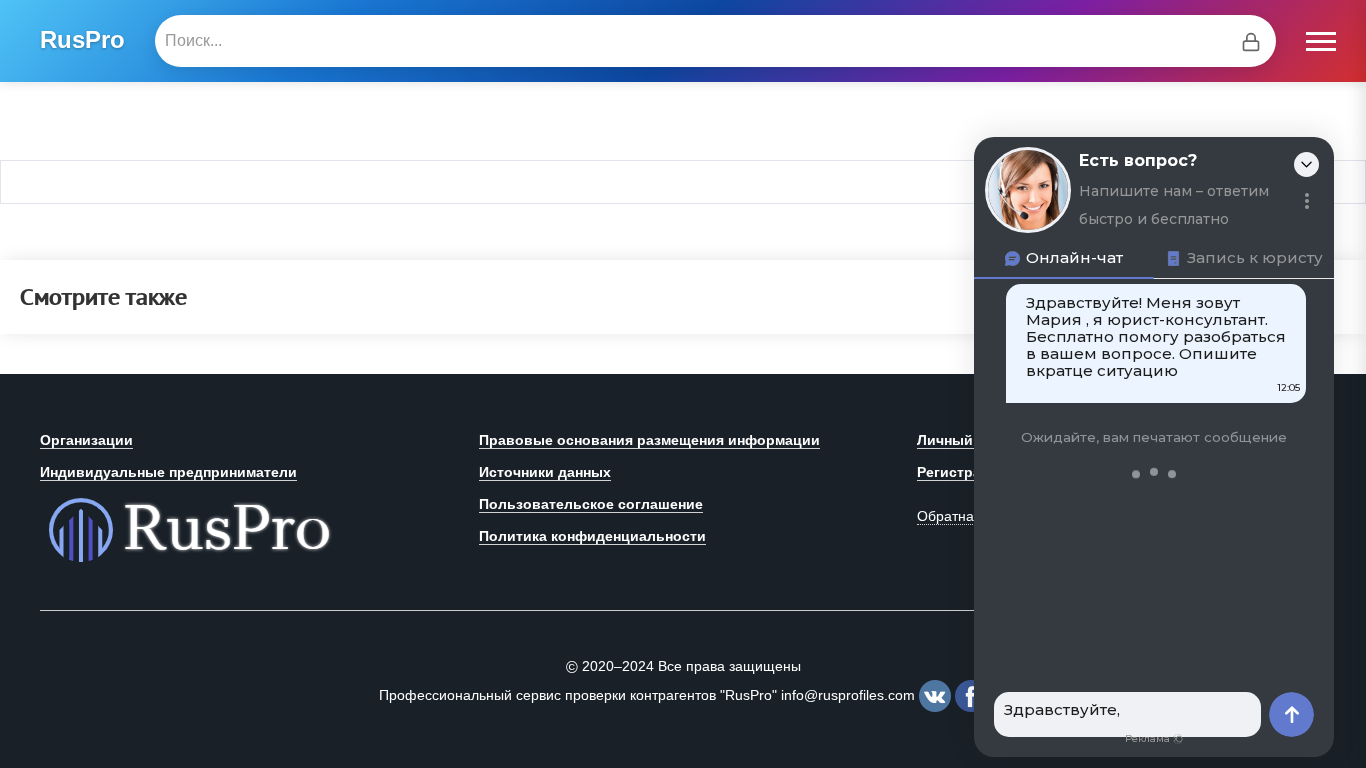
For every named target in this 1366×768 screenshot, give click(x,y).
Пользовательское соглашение (591, 504)
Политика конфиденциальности (592, 536)
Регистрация (962, 472)
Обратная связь (969, 516)
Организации (86, 440)
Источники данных (545, 472)
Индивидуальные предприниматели (168, 472)
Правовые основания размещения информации (649, 440)
